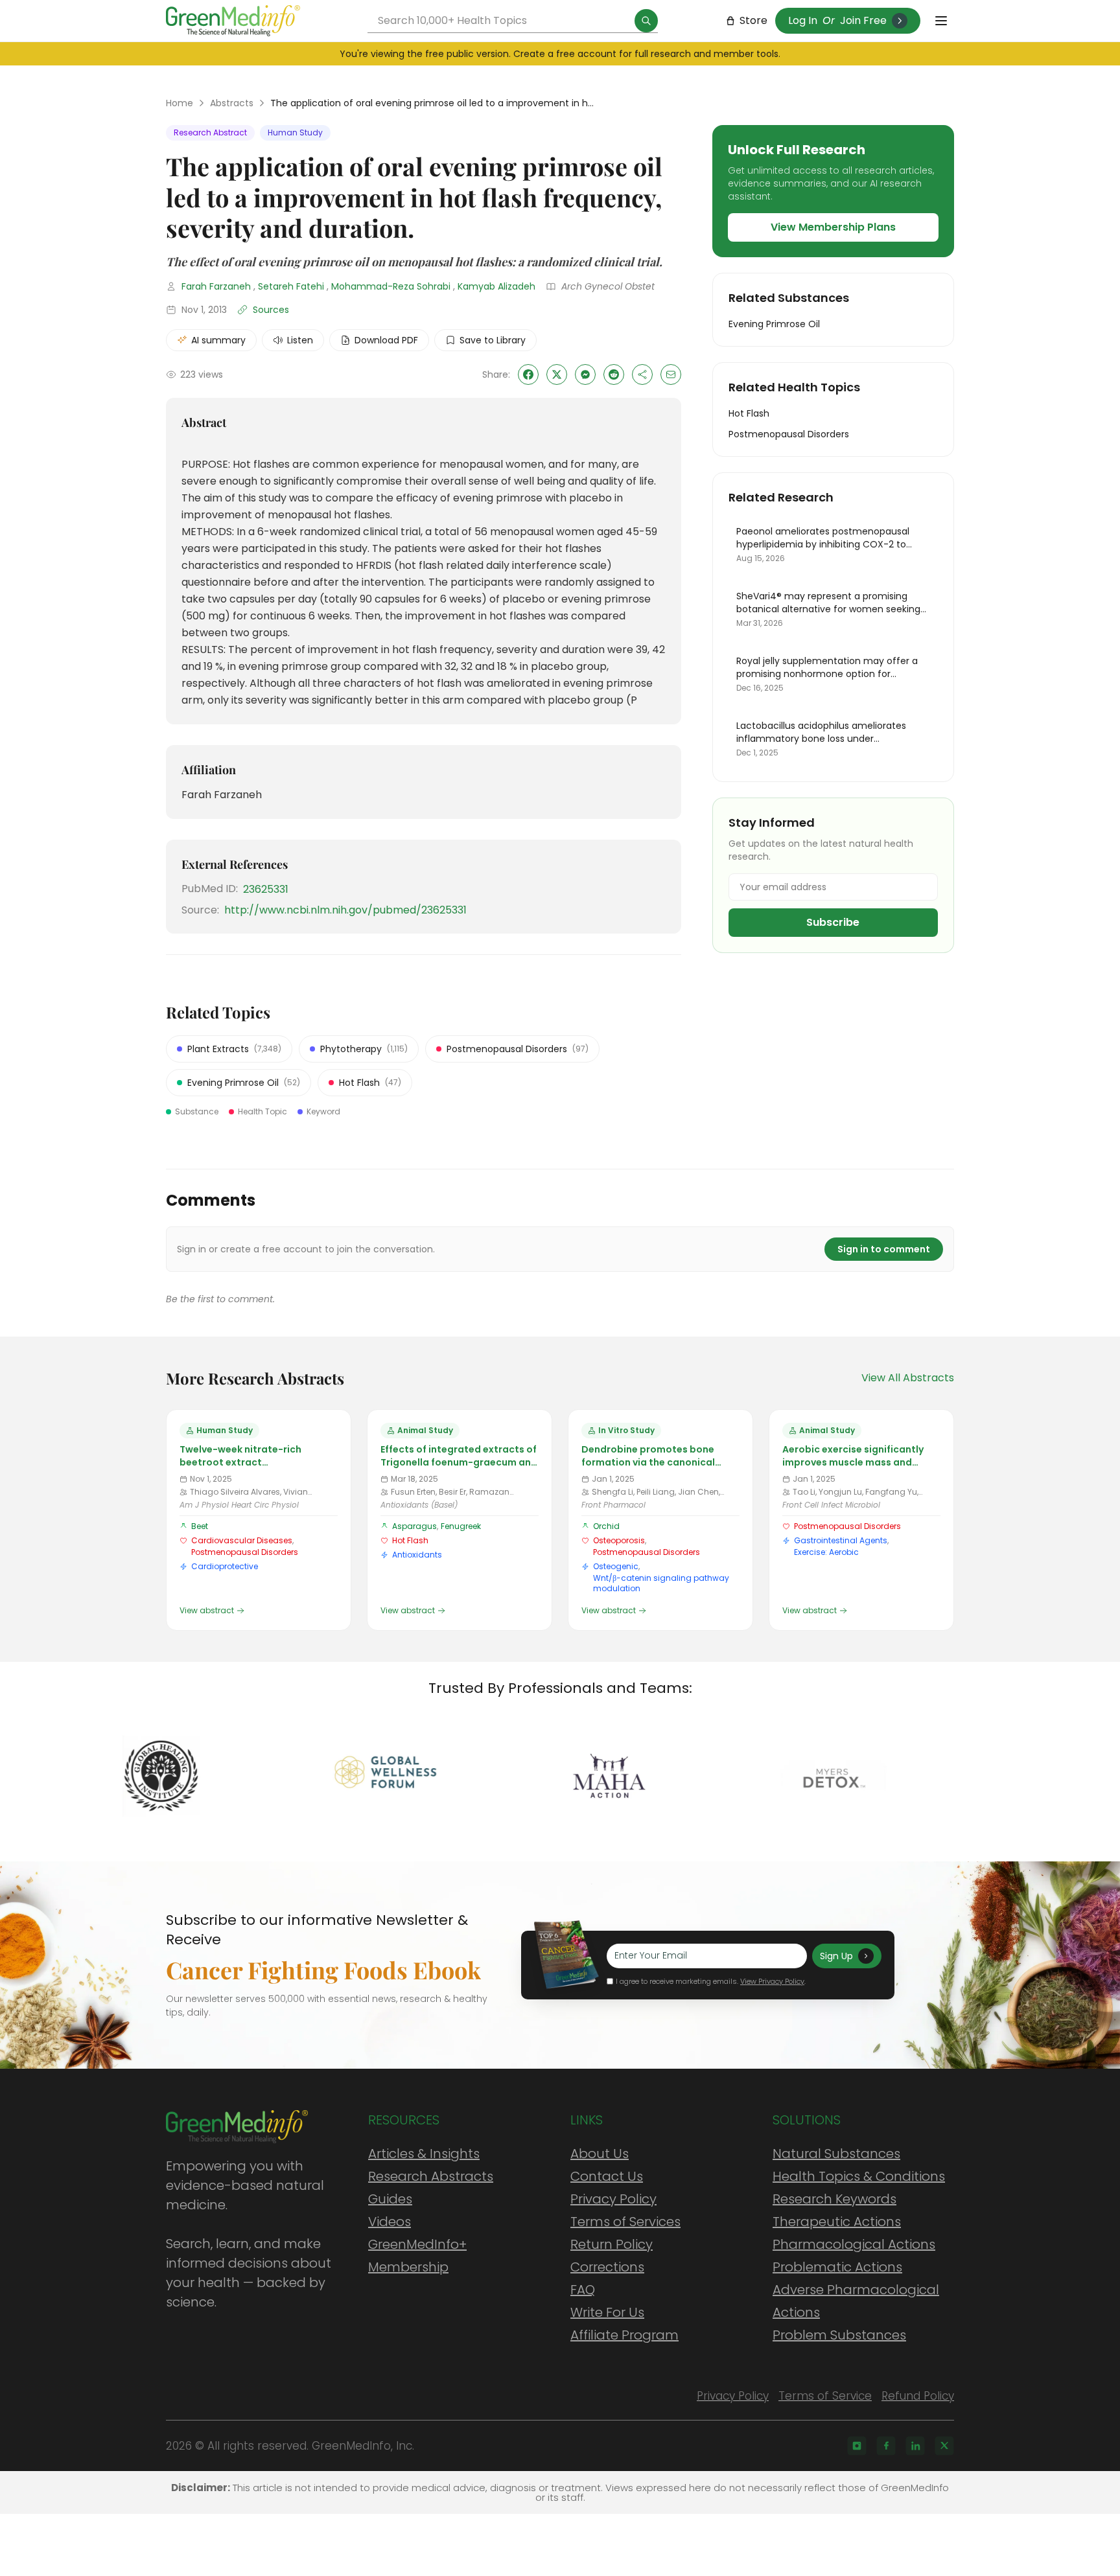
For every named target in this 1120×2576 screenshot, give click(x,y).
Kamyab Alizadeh (496, 286)
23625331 (266, 889)
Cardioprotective (225, 1566)
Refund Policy (918, 2396)
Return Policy (612, 2244)
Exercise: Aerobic (826, 1552)
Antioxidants (417, 1555)
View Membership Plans (833, 227)
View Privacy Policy (772, 1981)
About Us (600, 2154)
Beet (200, 1526)
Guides (390, 2199)
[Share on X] (557, 374)
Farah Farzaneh (216, 286)
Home (180, 103)
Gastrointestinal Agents (841, 1540)
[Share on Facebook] (528, 374)
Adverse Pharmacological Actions (856, 2301)
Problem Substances (839, 2335)
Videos (390, 2222)
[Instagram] (857, 2446)
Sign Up (836, 1956)
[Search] (646, 21)
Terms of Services (625, 2222)
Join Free (863, 20)
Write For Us (607, 2312)
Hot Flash (410, 1540)
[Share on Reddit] (614, 374)
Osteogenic (616, 1566)
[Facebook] (886, 2446)
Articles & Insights (424, 2154)
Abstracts (232, 103)
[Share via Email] (671, 374)
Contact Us (607, 2176)
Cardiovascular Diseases (242, 1540)
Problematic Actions (837, 2267)
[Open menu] (941, 21)
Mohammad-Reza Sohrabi (391, 286)
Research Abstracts (431, 2176)
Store (753, 20)
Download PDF (386, 340)
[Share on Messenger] (585, 374)
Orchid (606, 1526)
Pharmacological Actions (854, 2244)
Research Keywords (834, 2199)
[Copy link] (642, 374)
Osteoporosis (619, 1540)
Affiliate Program (624, 2335)
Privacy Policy (613, 2199)
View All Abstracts (908, 1378)
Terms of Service (825, 2396)
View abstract (207, 1611)
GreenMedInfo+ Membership (417, 2256)
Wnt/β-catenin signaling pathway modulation (661, 1583)
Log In (803, 20)
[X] (944, 2446)
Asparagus (414, 1526)
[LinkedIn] (915, 2446)
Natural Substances (836, 2154)
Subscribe (833, 922)
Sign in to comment (884, 1249)
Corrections (607, 2267)
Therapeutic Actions (837, 2222)
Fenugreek (461, 1526)
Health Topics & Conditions (859, 2176)
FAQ (583, 2290)
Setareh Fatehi (291, 286)
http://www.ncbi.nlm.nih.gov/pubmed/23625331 (345, 910)
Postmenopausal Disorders (245, 1552)
